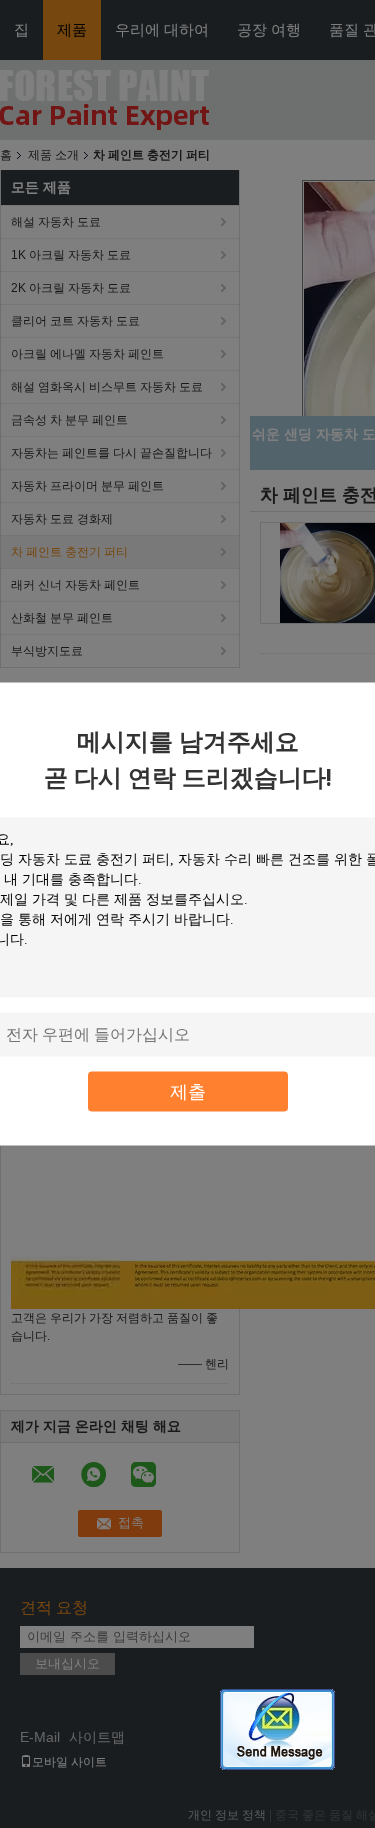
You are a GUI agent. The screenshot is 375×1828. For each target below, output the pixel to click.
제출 (188, 1091)
